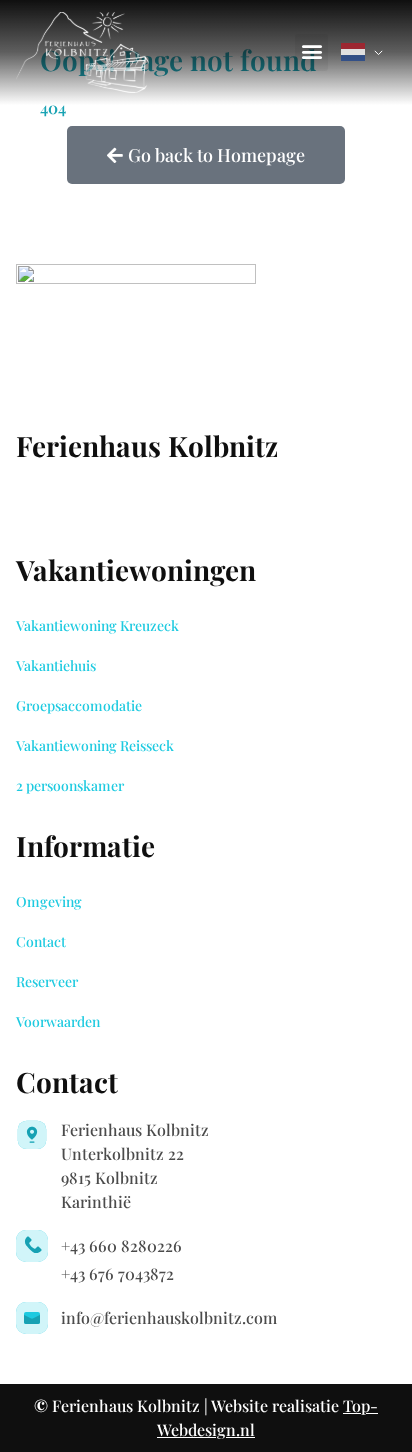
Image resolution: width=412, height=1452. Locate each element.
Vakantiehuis (56, 665)
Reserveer (47, 981)
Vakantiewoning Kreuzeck (97, 625)
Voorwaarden (58, 1021)
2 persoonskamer (70, 785)
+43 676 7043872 (117, 1273)
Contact (41, 941)
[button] (311, 52)
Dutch (366, 52)
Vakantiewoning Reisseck (95, 745)
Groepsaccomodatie (79, 705)
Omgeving (49, 901)
